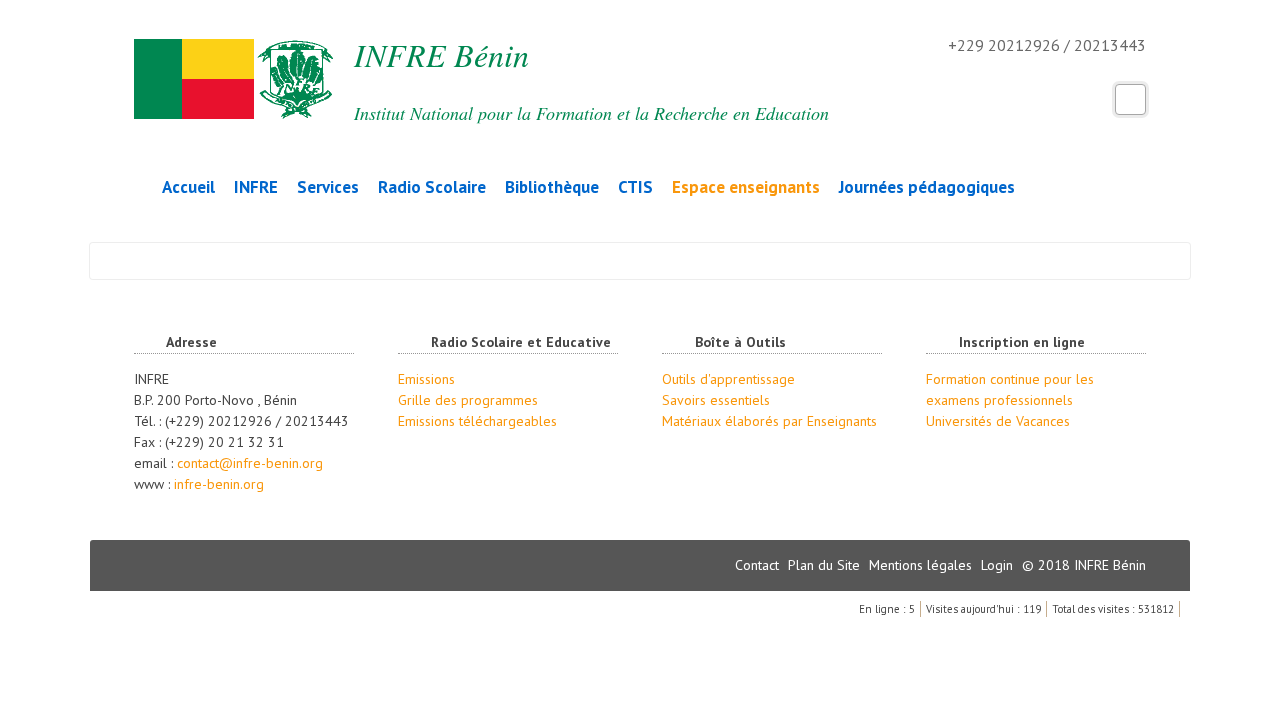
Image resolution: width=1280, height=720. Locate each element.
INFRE (256, 187)
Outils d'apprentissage (728, 379)
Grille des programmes (468, 400)
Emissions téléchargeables (477, 421)
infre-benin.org (219, 484)
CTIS (635, 187)
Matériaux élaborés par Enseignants (769, 421)
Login (999, 565)
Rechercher (1130, 99)
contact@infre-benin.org (250, 463)
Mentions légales (922, 565)
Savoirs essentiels (716, 400)
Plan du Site (826, 565)
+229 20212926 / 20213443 (930, 47)
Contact (759, 565)
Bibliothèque (552, 187)
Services (328, 187)
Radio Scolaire (432, 187)
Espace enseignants (746, 187)
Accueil (188, 187)
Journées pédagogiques (927, 187)
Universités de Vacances (998, 421)
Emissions (426, 379)
